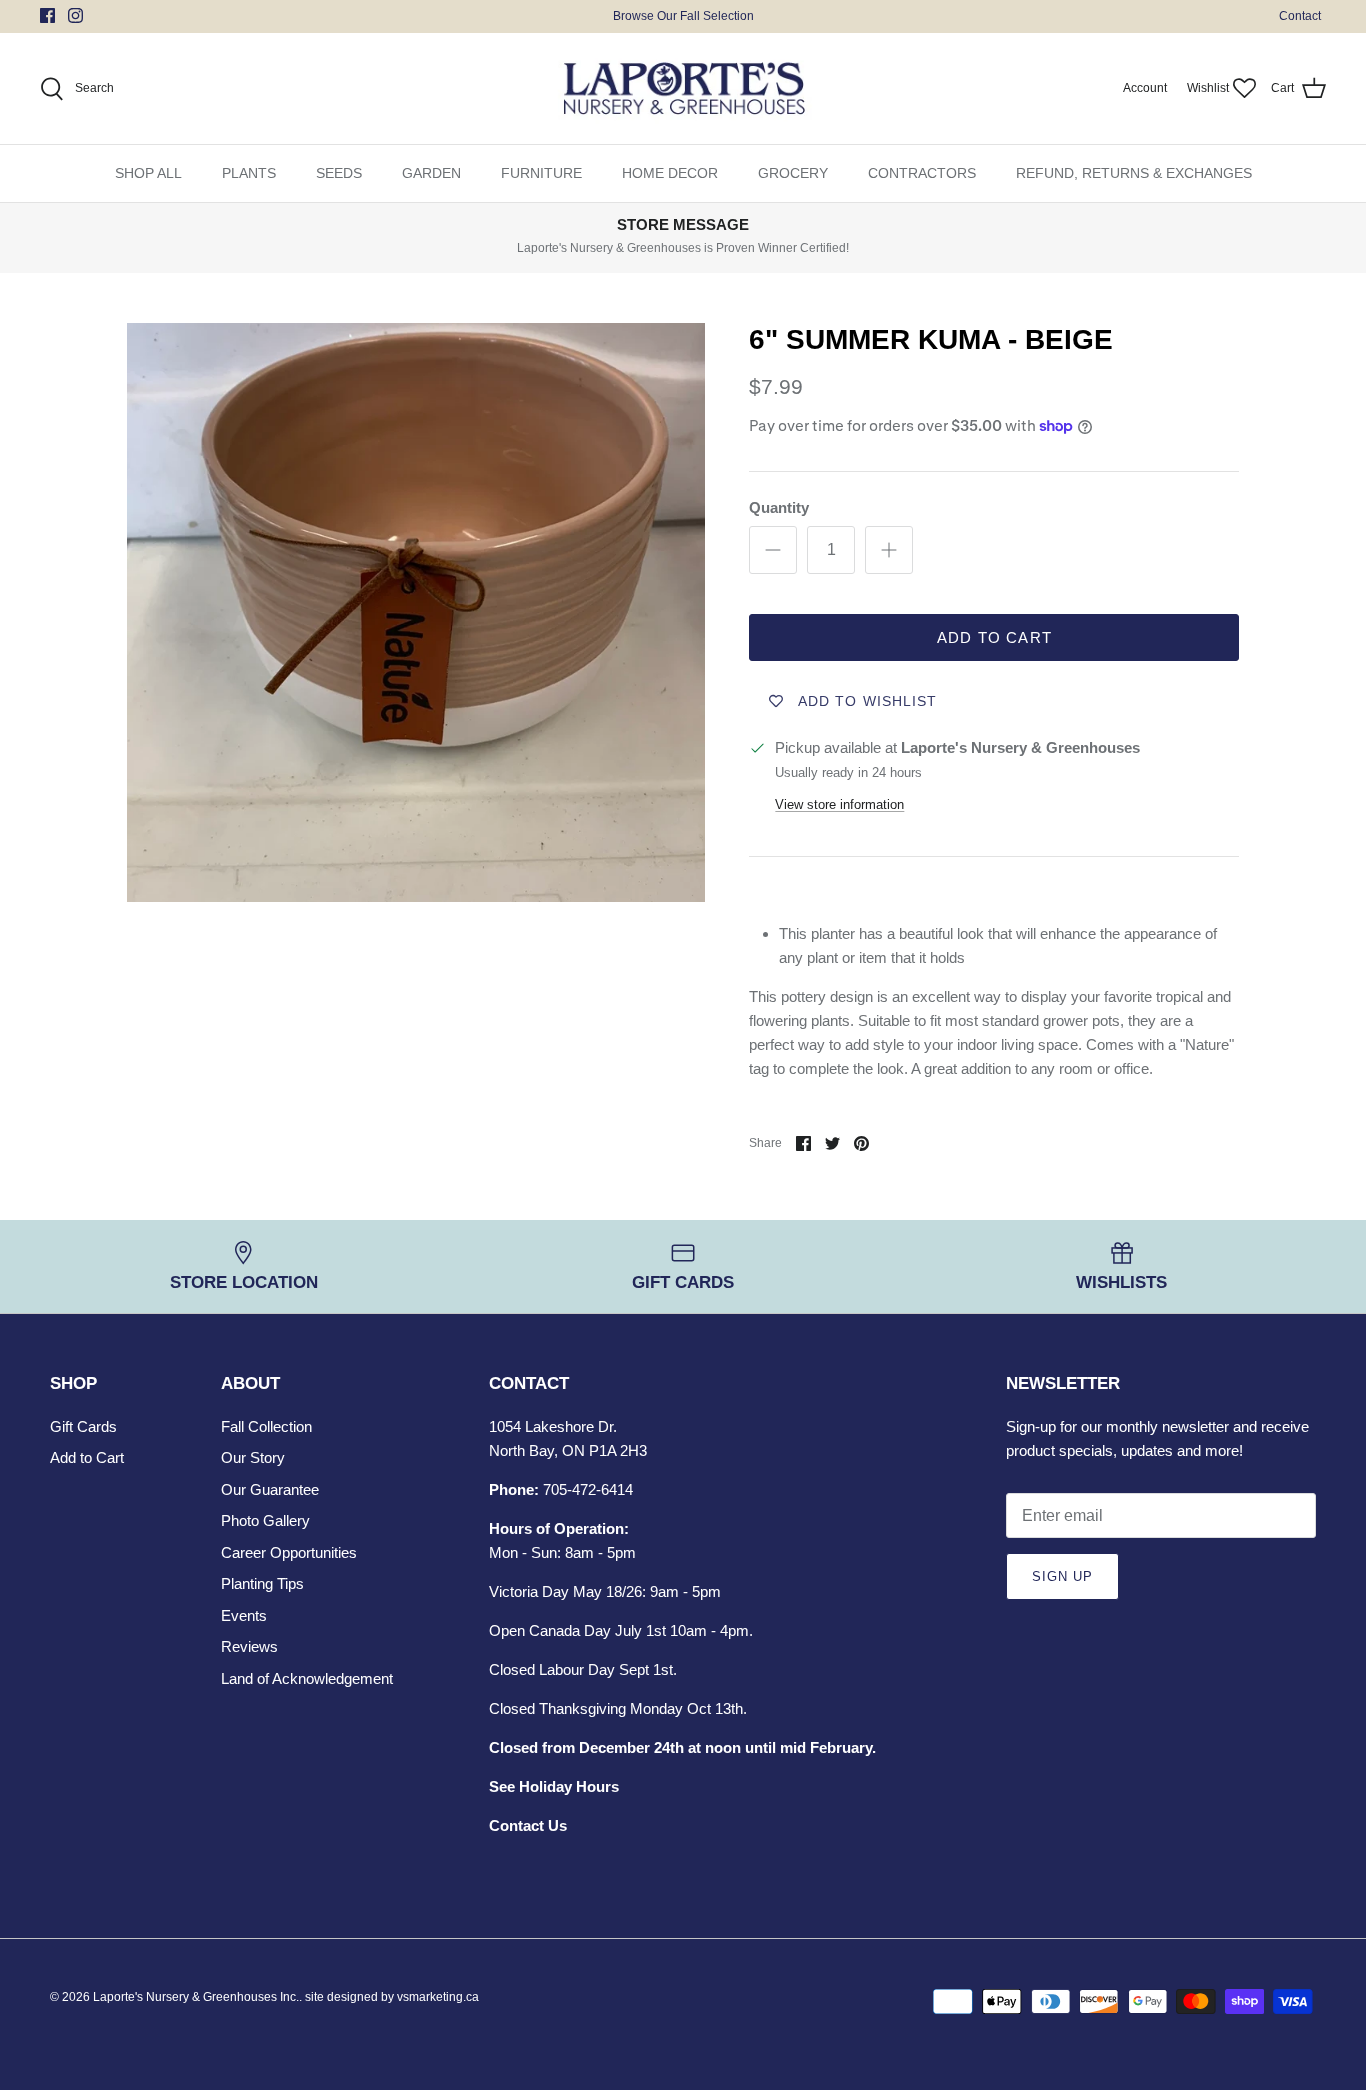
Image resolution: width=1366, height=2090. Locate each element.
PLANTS (249, 173)
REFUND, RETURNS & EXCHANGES (1134, 173)
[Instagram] (75, 15)
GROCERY (793, 173)
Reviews (249, 1646)
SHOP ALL (148, 173)
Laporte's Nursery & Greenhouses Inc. (196, 1997)
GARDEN (431, 173)
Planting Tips (262, 1583)
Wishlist (1208, 88)
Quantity (779, 507)
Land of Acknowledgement (307, 1678)
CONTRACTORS (922, 173)
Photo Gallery (265, 1520)
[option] (416, 613)
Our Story (253, 1457)
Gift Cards (83, 1426)
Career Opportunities (289, 1552)
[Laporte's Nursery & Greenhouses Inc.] (683, 89)
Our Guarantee (270, 1489)
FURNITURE (541, 173)
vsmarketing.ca (438, 1997)
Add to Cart (994, 637)
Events (244, 1615)
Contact (1300, 16)
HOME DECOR (670, 173)
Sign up (1062, 1576)
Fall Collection (266, 1426)
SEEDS (339, 173)
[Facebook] (47, 15)
